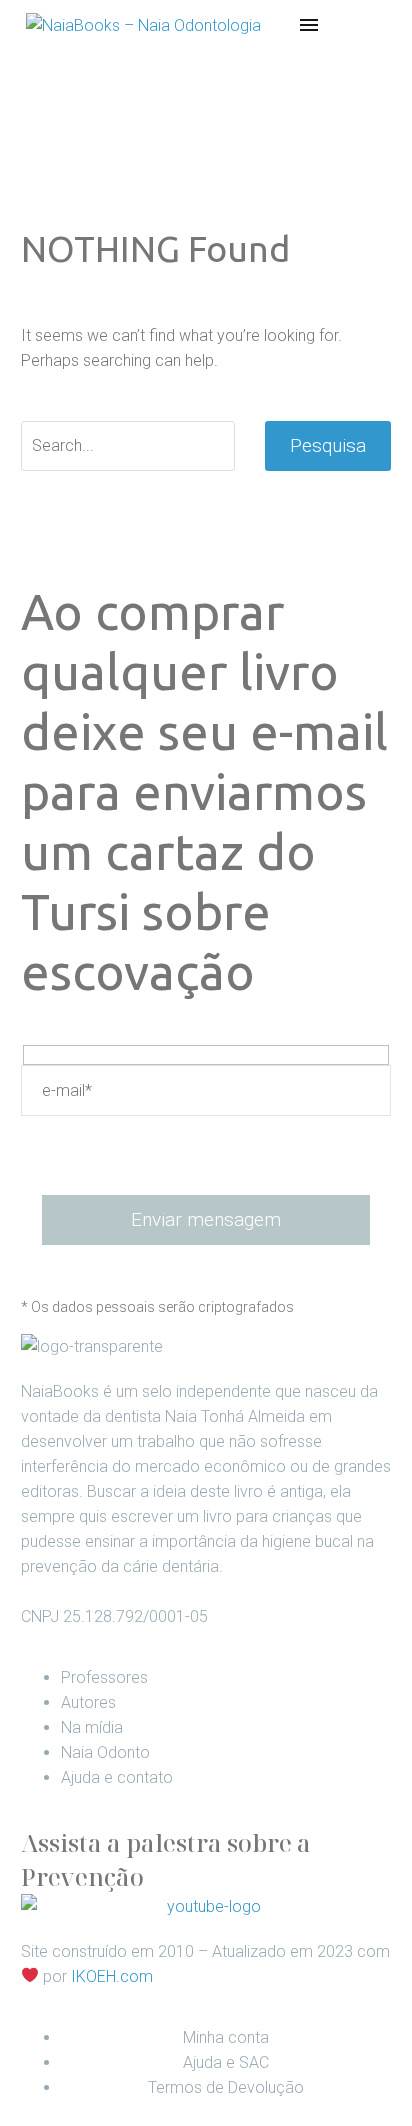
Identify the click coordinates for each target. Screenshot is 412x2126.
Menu (309, 25)
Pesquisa (328, 445)
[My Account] (340, 25)
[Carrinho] (374, 25)
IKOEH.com (112, 1976)
